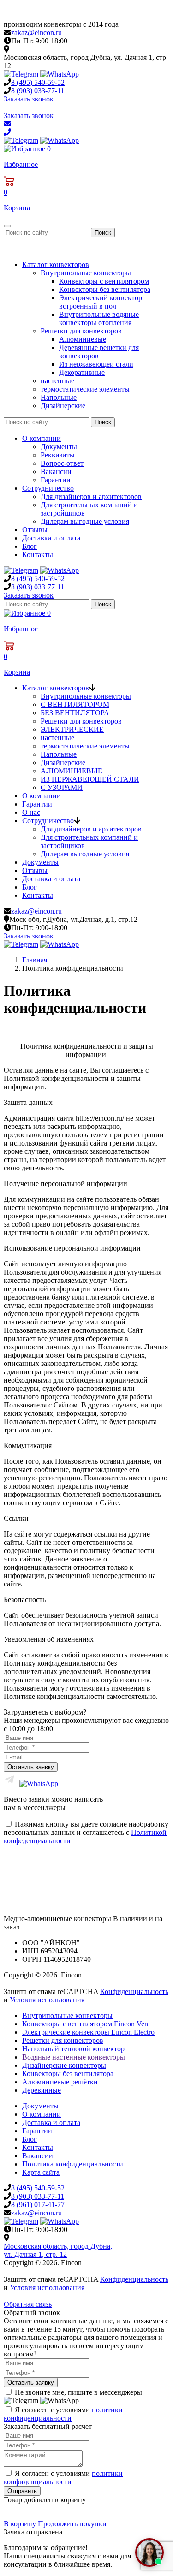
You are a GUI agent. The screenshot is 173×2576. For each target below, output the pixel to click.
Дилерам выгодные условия (85, 521)
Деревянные (42, 2090)
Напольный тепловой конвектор (73, 2049)
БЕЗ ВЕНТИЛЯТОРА (75, 713)
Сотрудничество (48, 488)
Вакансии (56, 472)
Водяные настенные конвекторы (74, 2057)
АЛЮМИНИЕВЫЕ (72, 771)
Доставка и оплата (51, 538)
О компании (42, 438)
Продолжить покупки (72, 2524)
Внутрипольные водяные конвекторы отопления (99, 318)
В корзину (20, 2524)
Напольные (59, 397)
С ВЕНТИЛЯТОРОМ (75, 704)
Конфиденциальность (134, 1991)
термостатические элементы (85, 389)
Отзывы (35, 530)
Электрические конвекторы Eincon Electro (88, 2032)
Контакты (38, 555)
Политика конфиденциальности (73, 2164)
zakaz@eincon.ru (36, 33)
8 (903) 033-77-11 (38, 2196)
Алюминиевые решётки (60, 2082)
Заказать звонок (29, 99)
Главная (35, 960)
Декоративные (82, 372)
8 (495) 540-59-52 (38, 2188)
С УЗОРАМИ (62, 787)
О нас (31, 812)
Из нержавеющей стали (96, 364)
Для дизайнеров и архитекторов (91, 496)
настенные (57, 381)
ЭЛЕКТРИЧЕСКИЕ (72, 729)
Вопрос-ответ (62, 463)
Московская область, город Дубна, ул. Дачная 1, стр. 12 (58, 2250)
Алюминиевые (83, 339)
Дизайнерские (63, 406)
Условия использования (47, 2000)
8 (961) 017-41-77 (38, 2205)
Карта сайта (41, 2172)
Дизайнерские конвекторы (64, 2065)
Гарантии (56, 480)
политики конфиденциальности (63, 2414)
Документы (59, 447)
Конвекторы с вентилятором (104, 281)
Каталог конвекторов (56, 264)
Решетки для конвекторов (81, 331)
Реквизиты (58, 455)
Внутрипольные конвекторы (86, 273)
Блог (30, 546)
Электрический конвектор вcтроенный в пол (101, 302)
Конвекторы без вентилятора (105, 289)
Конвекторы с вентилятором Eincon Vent (86, 2024)
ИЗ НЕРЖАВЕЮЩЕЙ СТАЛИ (90, 779)
